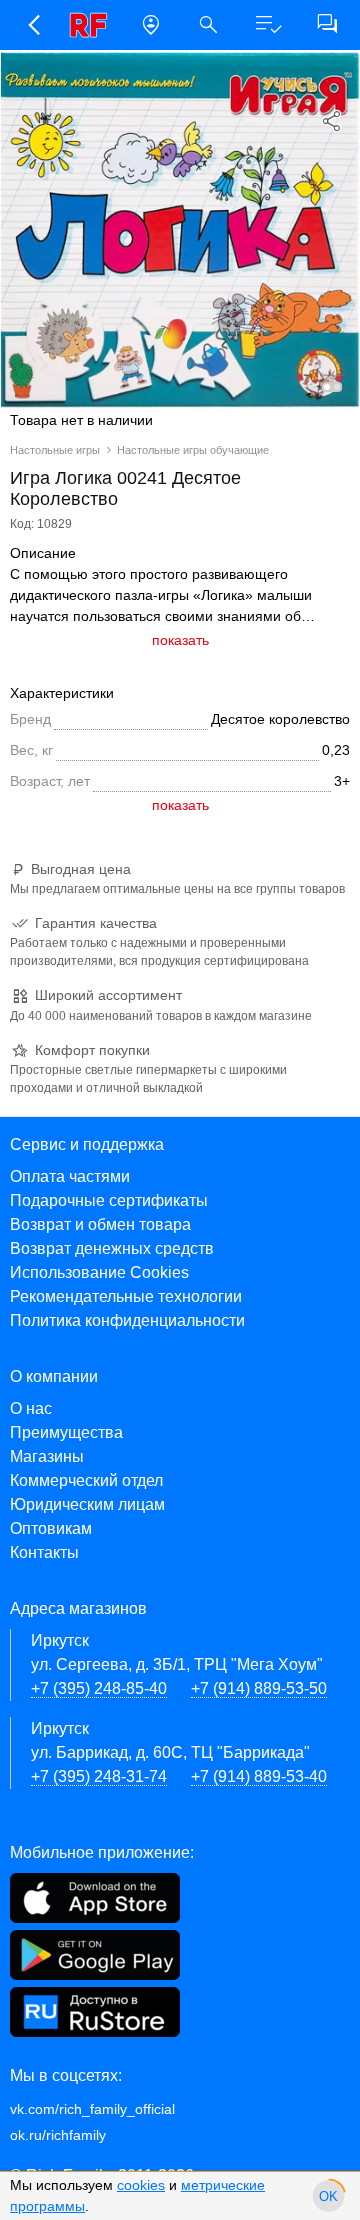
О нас (31, 1408)
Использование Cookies (99, 1272)
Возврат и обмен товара (100, 1224)
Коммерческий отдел (86, 1480)
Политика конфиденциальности (127, 1320)
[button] (33, 25)
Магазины (47, 1456)
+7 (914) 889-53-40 (259, 1776)
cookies (141, 2185)
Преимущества (66, 1432)
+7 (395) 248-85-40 (99, 1688)
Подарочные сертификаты (109, 1200)
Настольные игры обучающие (193, 450)
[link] (92, 25)
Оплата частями (70, 1176)
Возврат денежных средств (112, 1248)
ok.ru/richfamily (58, 2135)
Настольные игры (55, 450)
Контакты (44, 1552)
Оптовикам (51, 1528)
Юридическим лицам (87, 1504)
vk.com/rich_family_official (92, 2109)
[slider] (328, 2196)
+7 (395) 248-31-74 (99, 1776)
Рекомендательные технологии (126, 1296)
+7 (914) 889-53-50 (259, 1688)
